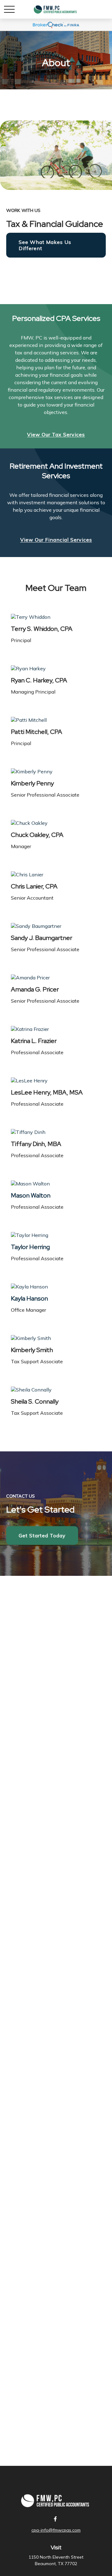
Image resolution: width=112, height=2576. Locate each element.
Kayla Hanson (29, 1298)
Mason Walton (31, 1195)
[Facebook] (56, 2519)
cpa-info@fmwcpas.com (56, 2530)
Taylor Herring (30, 1247)
